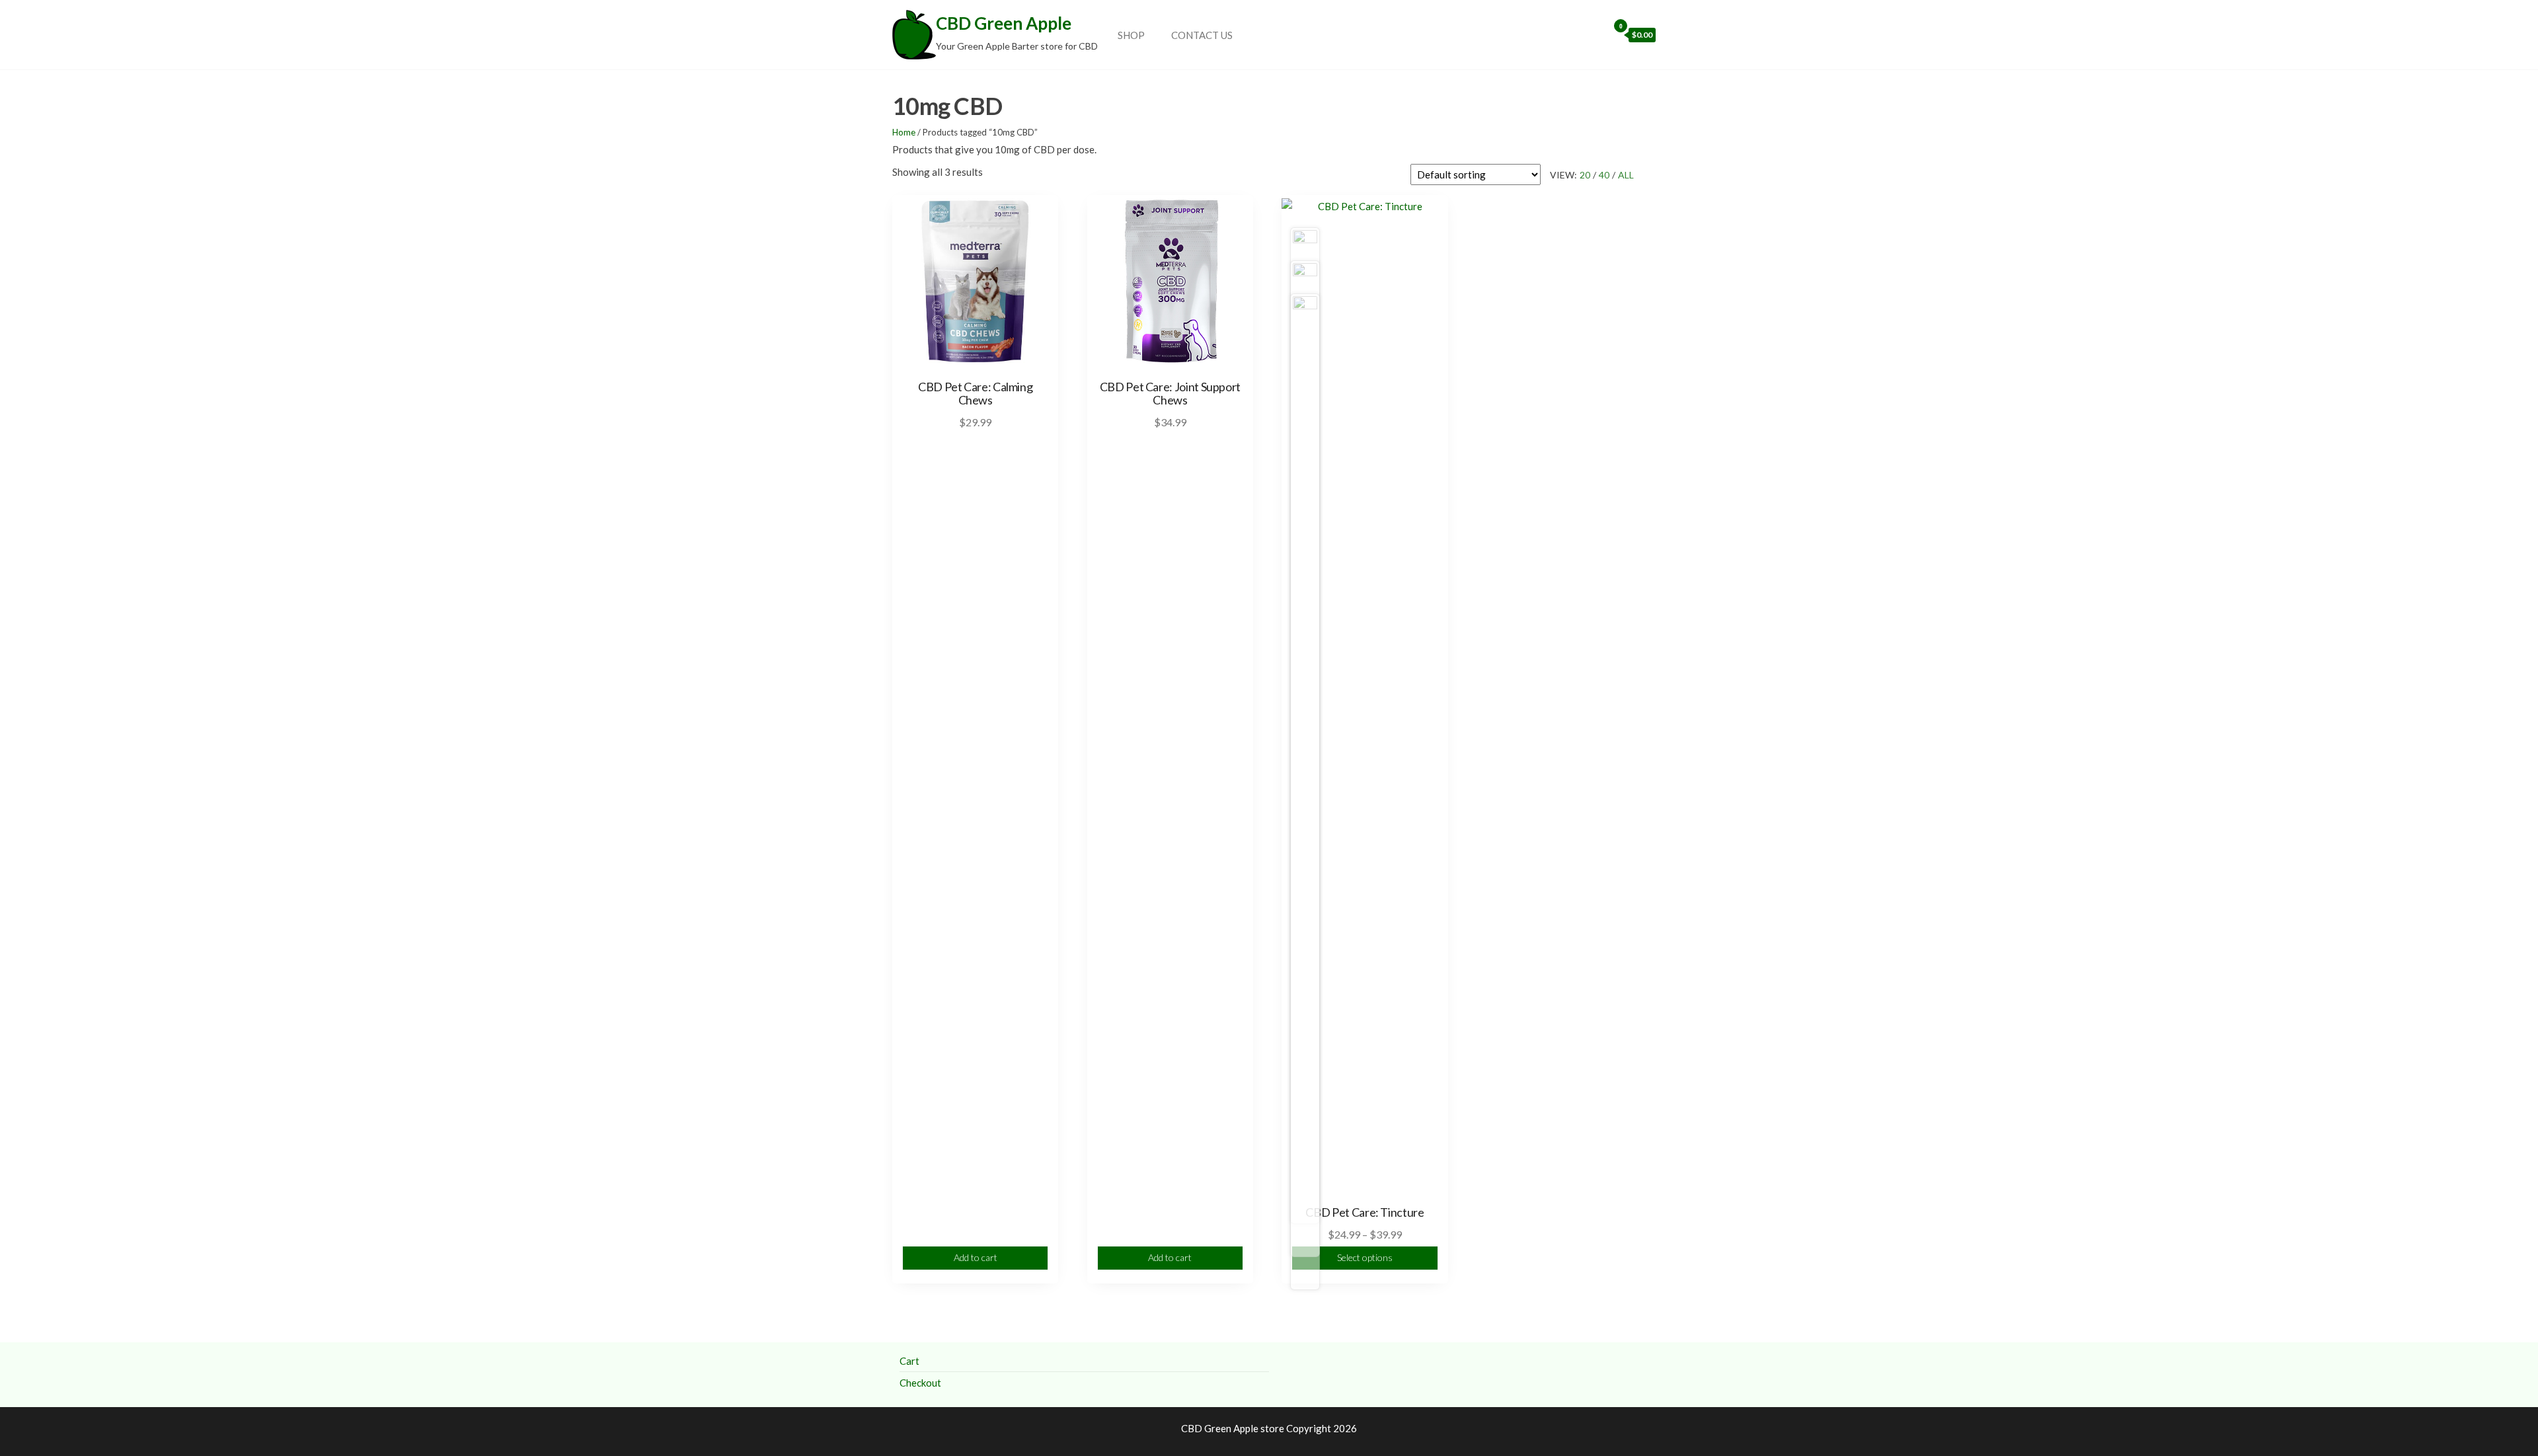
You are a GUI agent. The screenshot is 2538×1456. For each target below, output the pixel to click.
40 (1604, 175)
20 (1585, 175)
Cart (909, 1361)
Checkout (920, 1383)
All (1626, 175)
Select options (1365, 1257)
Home (904, 132)
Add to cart (976, 1257)
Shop (1131, 35)
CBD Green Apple (1004, 23)
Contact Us (1202, 35)
